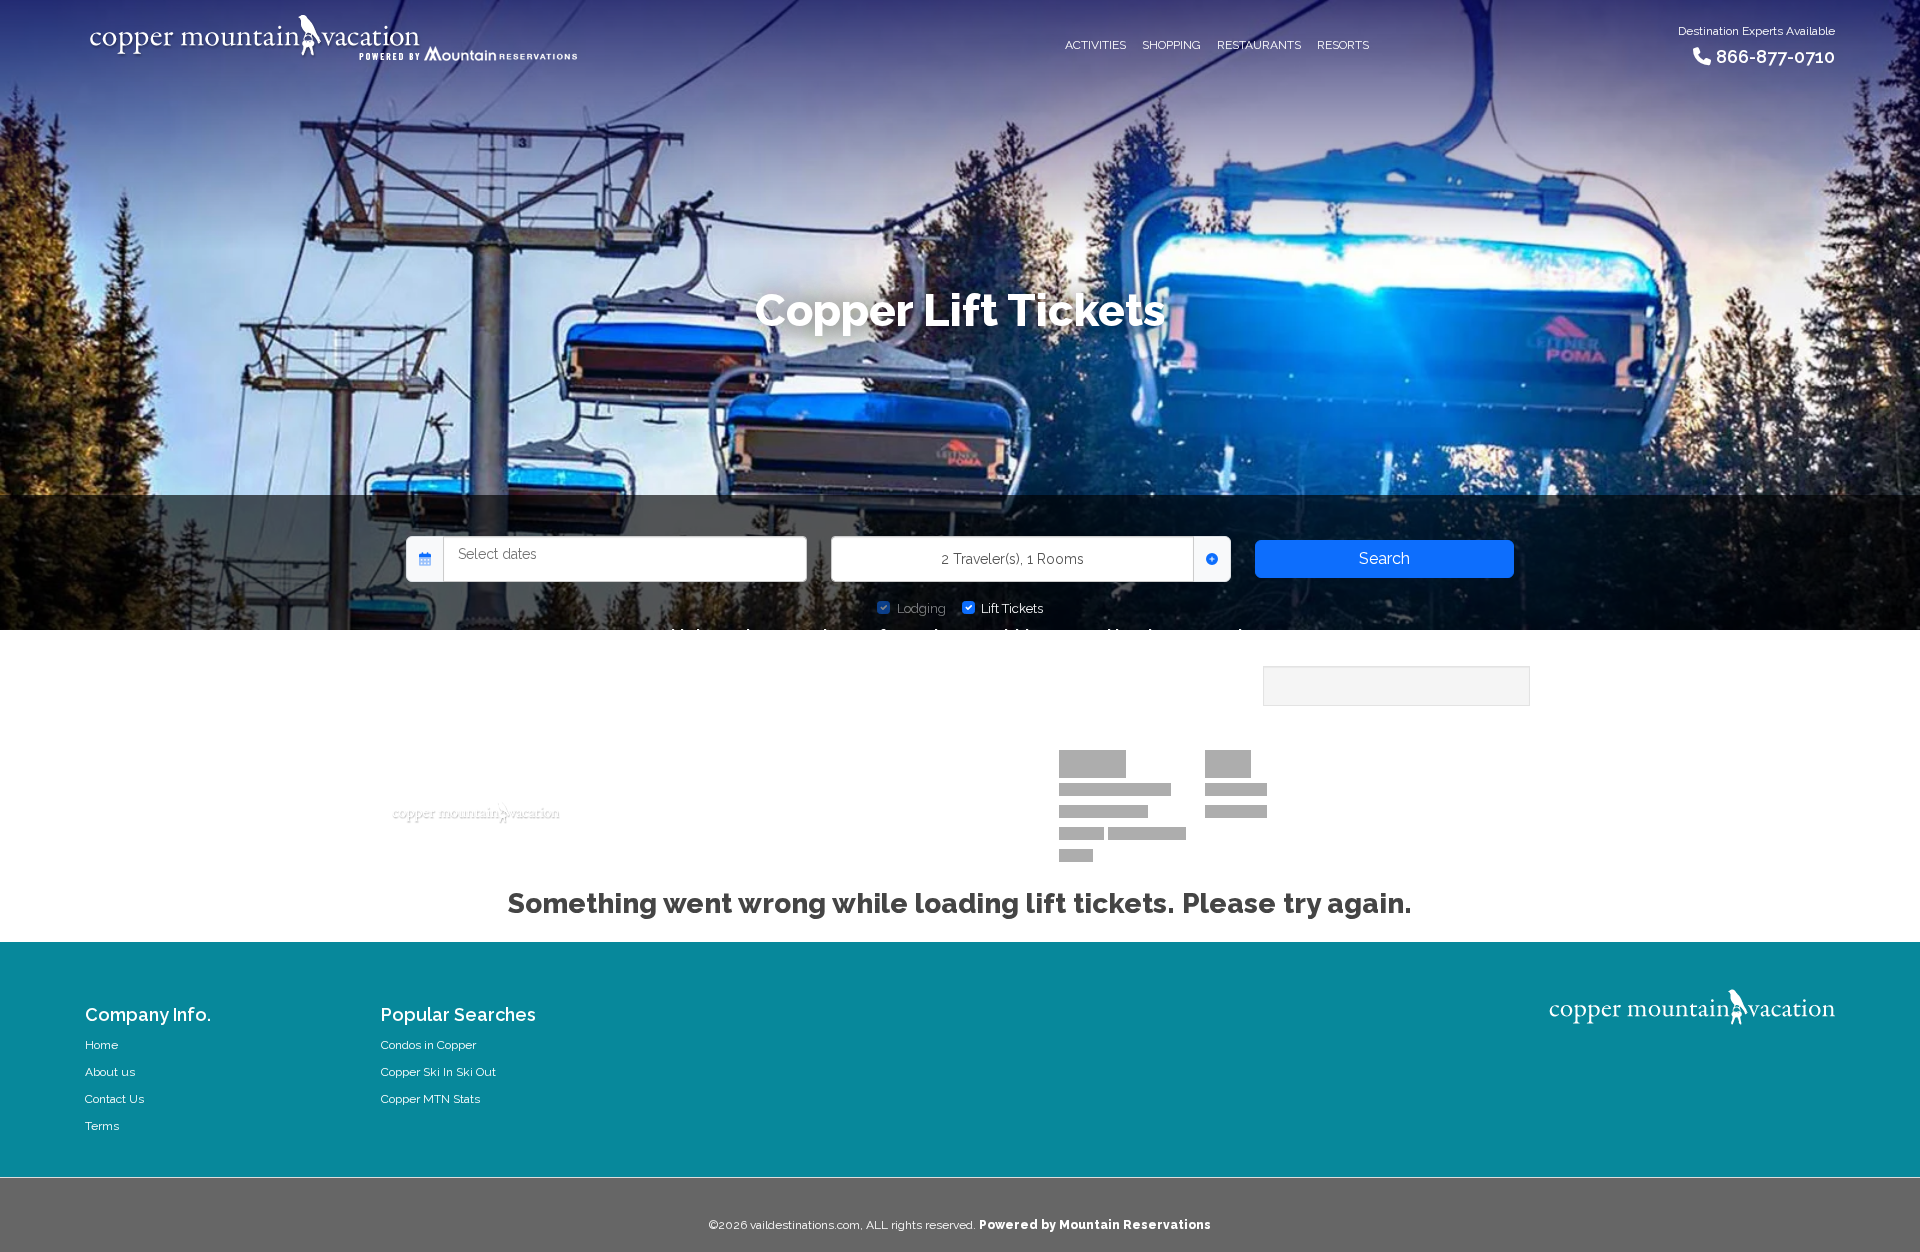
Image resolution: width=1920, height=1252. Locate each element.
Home (101, 1045)
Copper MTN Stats (430, 1099)
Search (1384, 558)
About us (110, 1072)
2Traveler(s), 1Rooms (1012, 559)
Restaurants (1259, 45)
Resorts (1343, 45)
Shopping (1171, 45)
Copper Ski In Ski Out (438, 1072)
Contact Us (114, 1099)
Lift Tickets (1012, 608)
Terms (102, 1126)
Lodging (921, 608)
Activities (1095, 45)
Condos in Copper (428, 1045)
